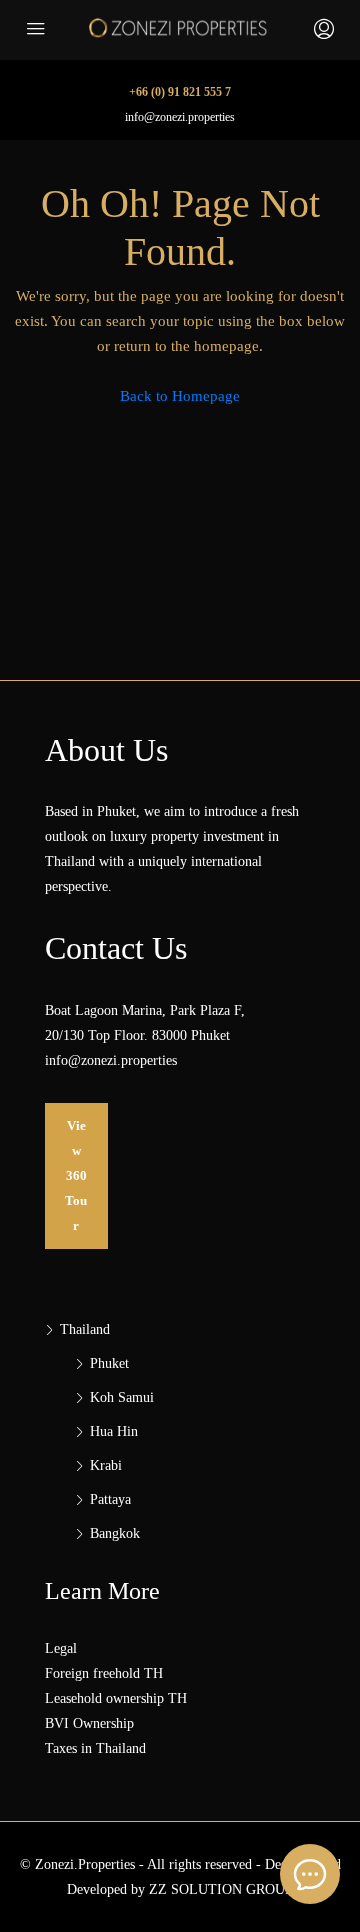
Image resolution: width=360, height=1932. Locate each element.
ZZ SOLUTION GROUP (221, 1889)
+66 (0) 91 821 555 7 (180, 92)
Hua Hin (114, 1431)
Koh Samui (122, 1397)
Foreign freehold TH (104, 1673)
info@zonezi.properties (180, 117)
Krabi (106, 1465)
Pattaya (110, 1499)
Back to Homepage (180, 396)
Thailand (85, 1329)
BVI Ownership (89, 1723)
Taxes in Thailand (95, 1748)
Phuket (109, 1363)
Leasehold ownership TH (116, 1698)
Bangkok (115, 1533)
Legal (61, 1648)
